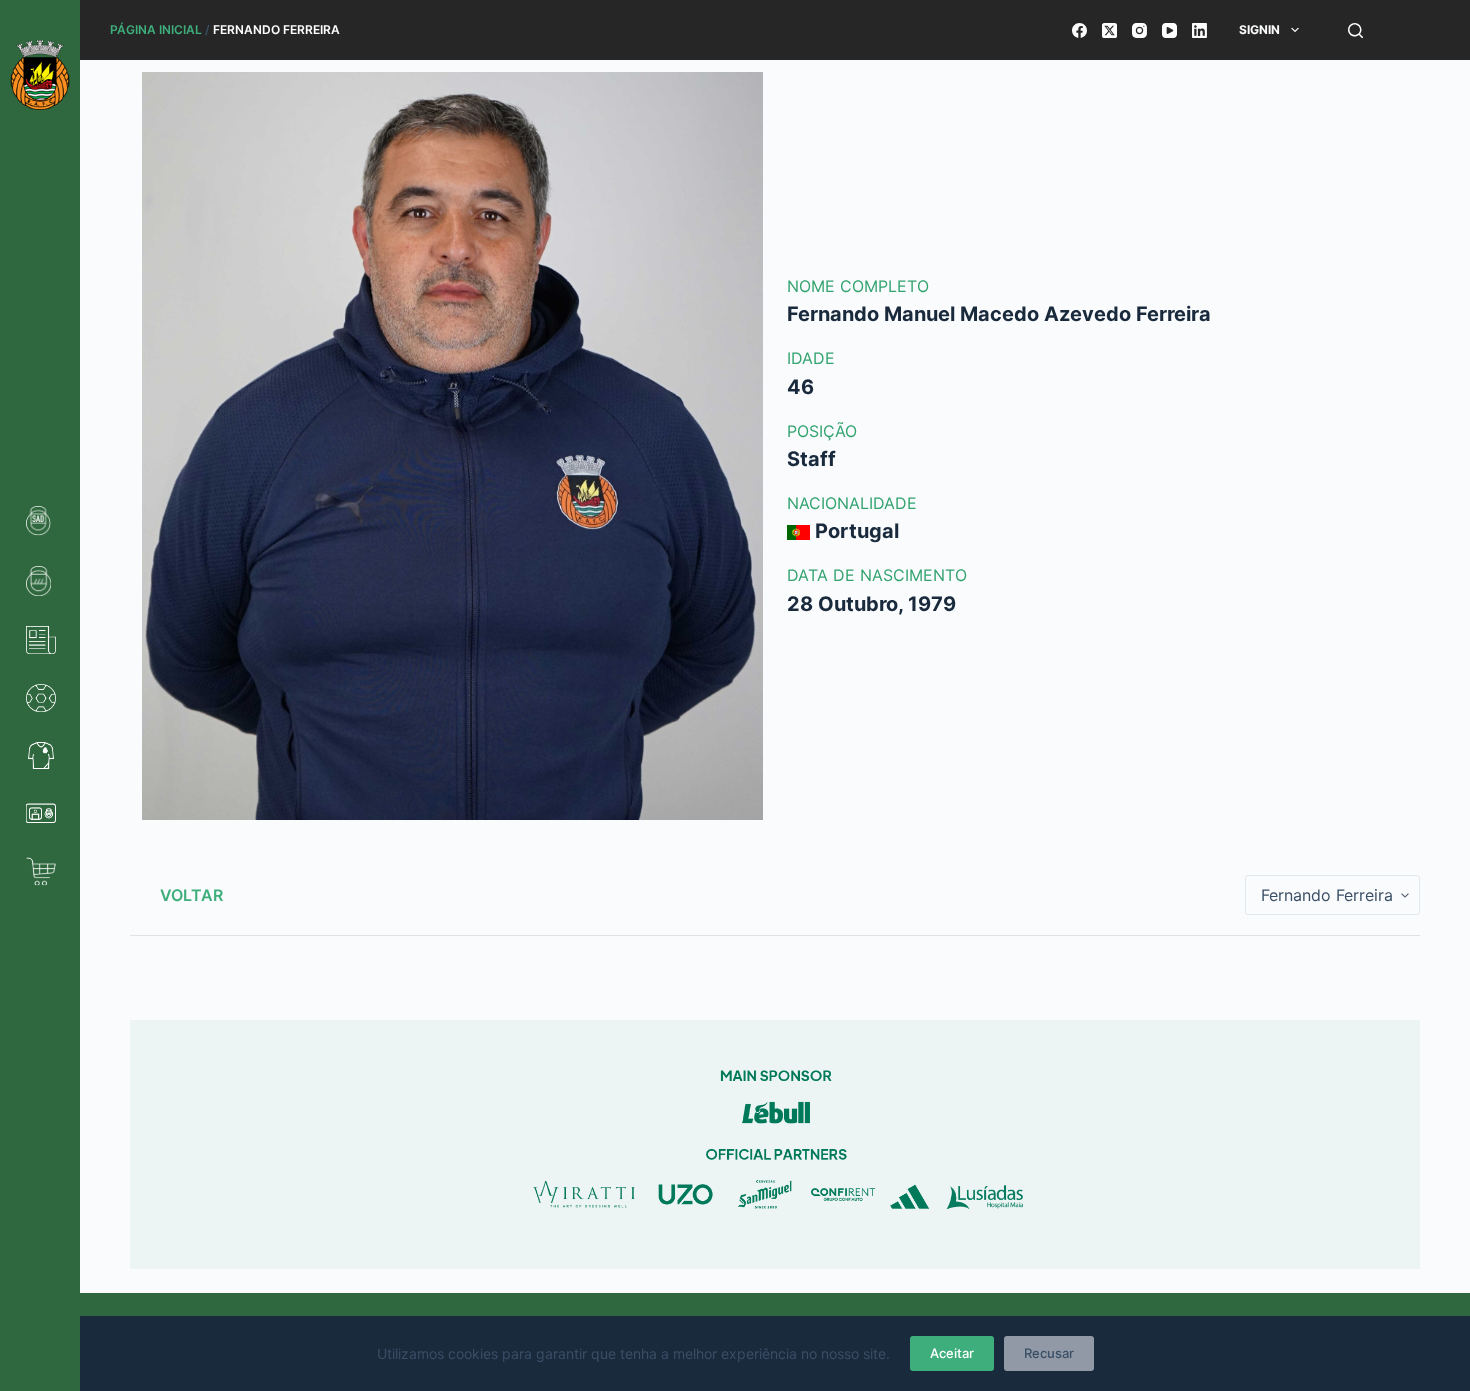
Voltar (191, 895)
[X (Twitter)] (1109, 30)
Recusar (1049, 1353)
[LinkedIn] (1199, 30)
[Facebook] (1079, 30)
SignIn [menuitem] (1259, 29)
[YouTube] (1169, 30)
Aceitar (952, 1353)
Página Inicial (156, 29)
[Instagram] (1139, 30)
